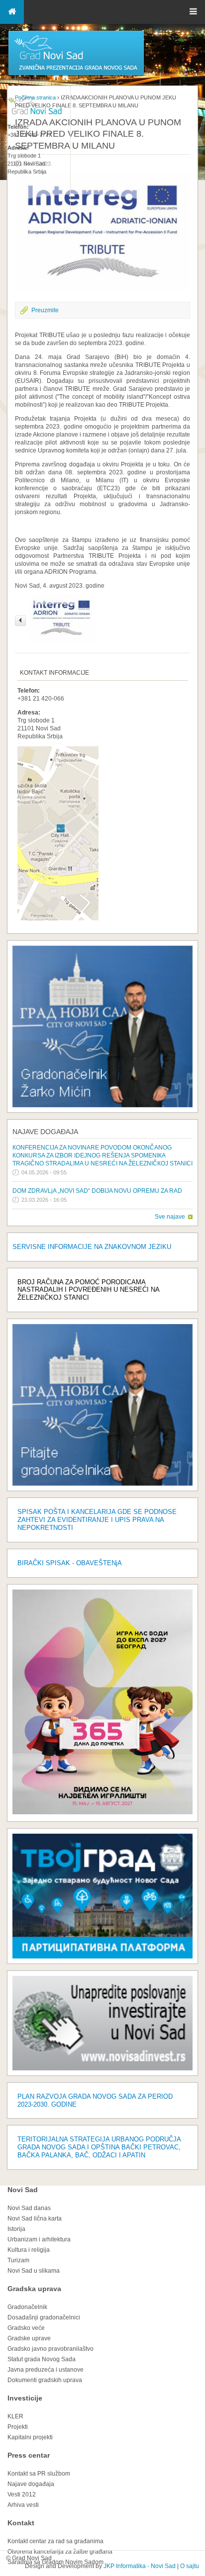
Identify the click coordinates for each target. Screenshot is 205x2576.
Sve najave (170, 1217)
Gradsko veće (26, 2328)
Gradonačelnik (27, 2307)
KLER (15, 2416)
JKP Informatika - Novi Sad (140, 2566)
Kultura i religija (29, 2250)
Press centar (29, 2455)
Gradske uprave (29, 2338)
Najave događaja (45, 1132)
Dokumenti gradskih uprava (45, 2380)
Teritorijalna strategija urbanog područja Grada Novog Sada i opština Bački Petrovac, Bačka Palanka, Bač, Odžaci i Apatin (99, 2147)
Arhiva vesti (23, 2505)
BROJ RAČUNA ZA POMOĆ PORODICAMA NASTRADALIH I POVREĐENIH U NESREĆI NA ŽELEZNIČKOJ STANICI (88, 1290)
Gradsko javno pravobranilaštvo (51, 2349)
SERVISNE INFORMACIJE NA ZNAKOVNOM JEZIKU (92, 1247)
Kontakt (21, 2523)
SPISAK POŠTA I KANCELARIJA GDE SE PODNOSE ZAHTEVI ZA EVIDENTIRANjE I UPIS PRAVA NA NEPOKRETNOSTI (97, 1520)
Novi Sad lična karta (35, 2219)
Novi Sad (23, 2190)
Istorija (16, 2229)
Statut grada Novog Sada (42, 2359)
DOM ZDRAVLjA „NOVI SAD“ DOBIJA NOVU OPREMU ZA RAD (97, 1191)
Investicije (25, 2398)
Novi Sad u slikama (34, 2271)
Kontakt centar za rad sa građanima (55, 2541)
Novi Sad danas (29, 2208)
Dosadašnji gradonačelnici (44, 2317)
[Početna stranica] (76, 75)
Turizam (18, 2260)
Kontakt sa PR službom (39, 2474)
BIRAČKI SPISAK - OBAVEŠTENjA (70, 1563)
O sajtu (190, 2566)
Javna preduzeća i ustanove (46, 2370)
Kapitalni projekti (30, 2437)
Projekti (18, 2427)
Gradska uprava (34, 2289)
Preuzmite (45, 310)
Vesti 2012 (22, 2494)
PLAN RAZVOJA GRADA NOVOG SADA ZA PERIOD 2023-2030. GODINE (95, 2100)
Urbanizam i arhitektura (39, 2239)
